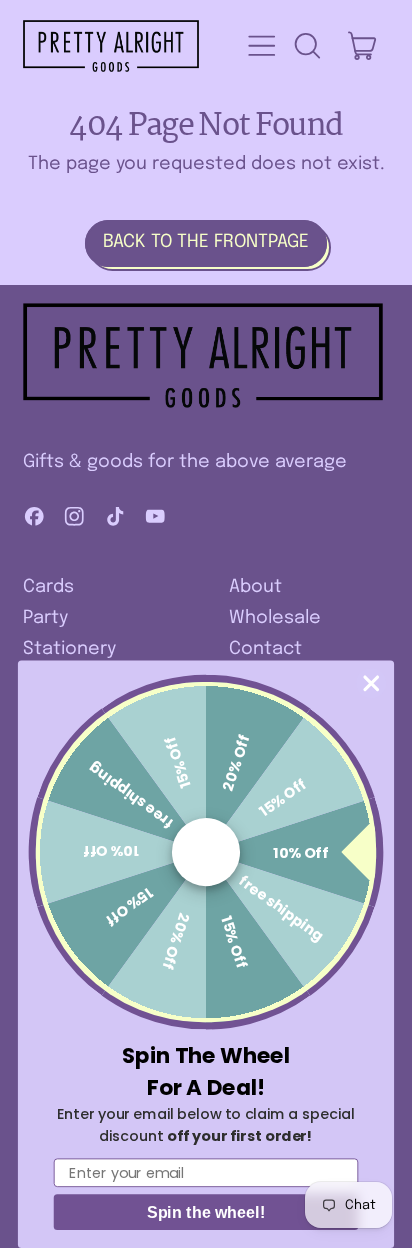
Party (45, 618)
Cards (48, 587)
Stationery (69, 649)
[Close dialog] (371, 683)
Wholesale (275, 618)
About (255, 587)
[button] (307, 46)
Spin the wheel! (206, 1212)
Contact (265, 649)
